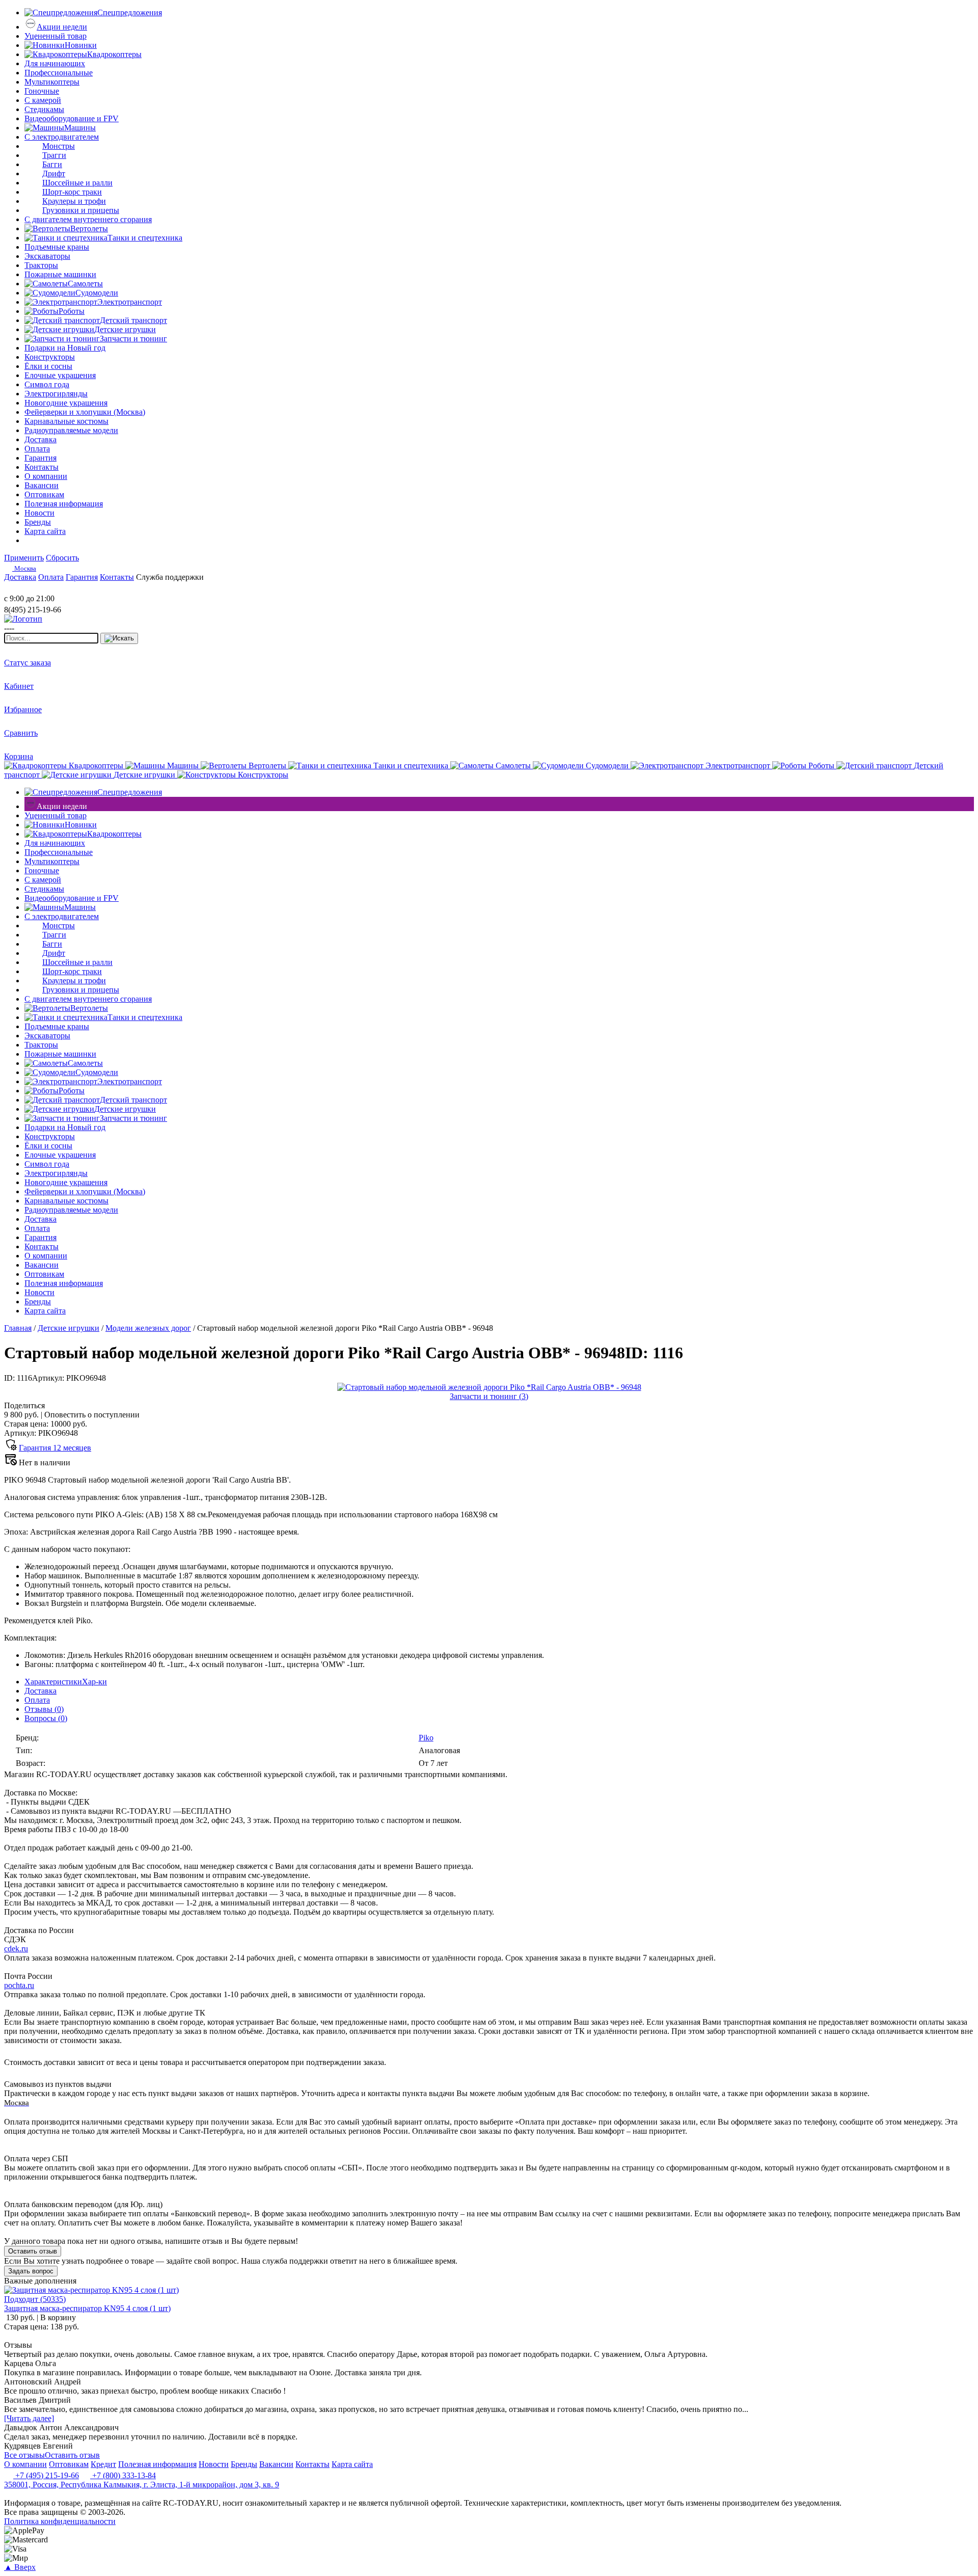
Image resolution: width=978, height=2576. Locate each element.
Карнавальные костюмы (66, 421)
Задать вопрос (31, 2271)
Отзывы (44, 1709)
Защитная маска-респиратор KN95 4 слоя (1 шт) (87, 2308)
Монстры (59, 146)
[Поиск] (119, 638)
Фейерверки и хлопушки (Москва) (85, 412)
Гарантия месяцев (55, 1448)
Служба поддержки (170, 577)
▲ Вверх (20, 2567)
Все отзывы (24, 2455)
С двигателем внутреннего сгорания (88, 219)
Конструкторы (50, 357)
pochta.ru (19, 1985)
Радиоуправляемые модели (71, 430)
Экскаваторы (47, 256)
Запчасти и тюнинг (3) (489, 1396)
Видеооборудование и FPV (72, 118)
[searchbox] (51, 638)
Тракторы (41, 265)
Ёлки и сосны (48, 366)
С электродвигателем (62, 137)
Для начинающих (55, 63)
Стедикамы (44, 109)
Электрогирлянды (56, 394)
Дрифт (54, 173)
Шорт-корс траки (72, 192)
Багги (52, 164)
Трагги (54, 155)
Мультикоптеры (52, 82)
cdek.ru (16, 1949)
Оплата (37, 1700)
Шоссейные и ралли (77, 183)
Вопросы (46, 1718)
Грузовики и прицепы (81, 210)
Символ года (47, 384)
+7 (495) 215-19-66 (46, 2475)
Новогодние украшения (66, 403)
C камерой (43, 100)
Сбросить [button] (62, 558)
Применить (24, 558)
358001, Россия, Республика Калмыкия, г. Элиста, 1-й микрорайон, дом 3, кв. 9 (142, 2485)
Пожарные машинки (60, 274)
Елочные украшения (60, 375)
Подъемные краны (57, 247)
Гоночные (42, 91)
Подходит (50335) (35, 2299)
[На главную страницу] (35, 589)
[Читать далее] (29, 2418)
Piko (426, 1738)
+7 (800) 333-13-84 (123, 2475)
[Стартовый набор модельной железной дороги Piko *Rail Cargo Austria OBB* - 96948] (489, 1387)
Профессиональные (59, 73)
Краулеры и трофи (74, 201)
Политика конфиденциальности (60, 2521)
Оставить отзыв (33, 2251)
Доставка (40, 1691)
